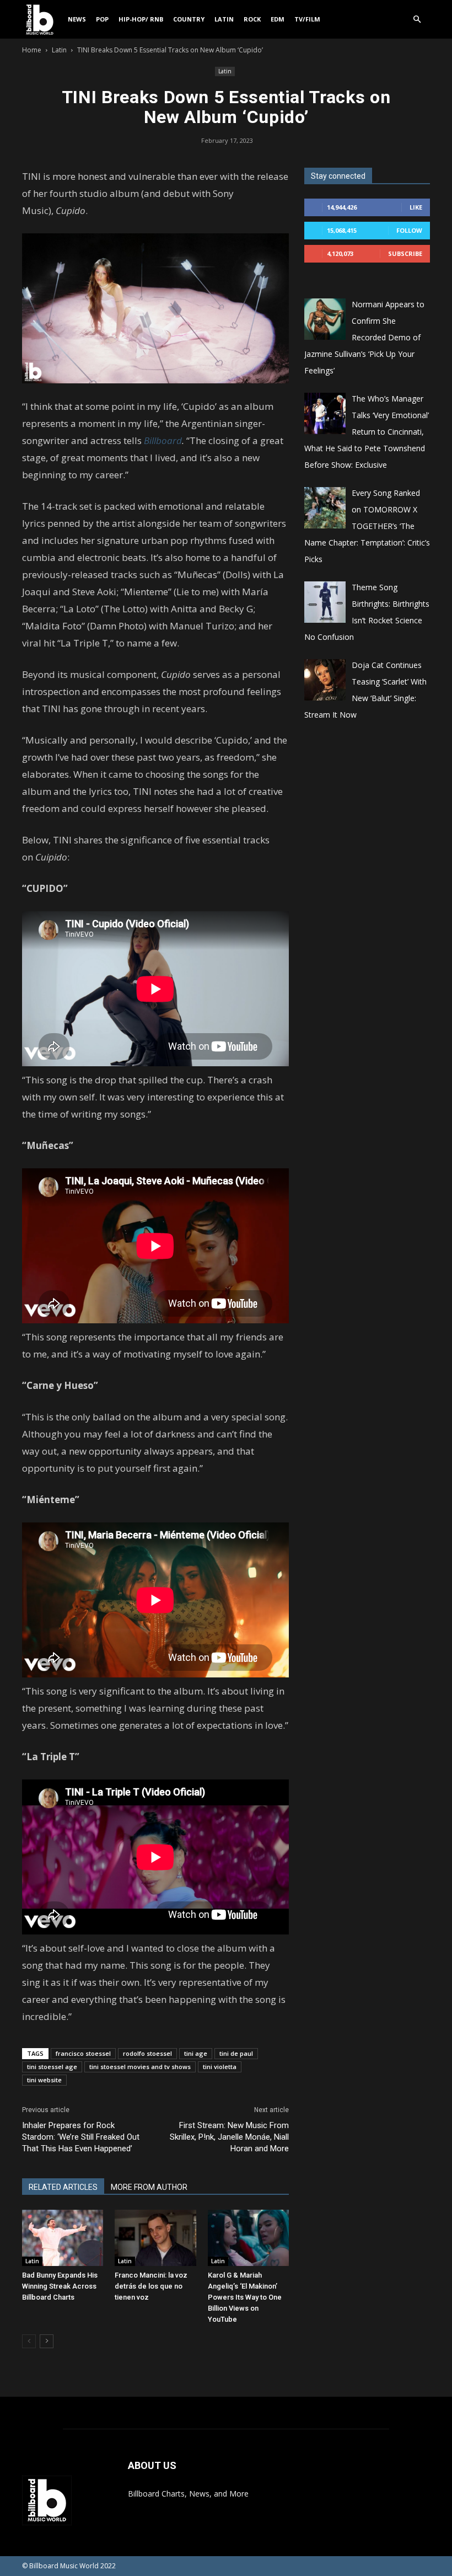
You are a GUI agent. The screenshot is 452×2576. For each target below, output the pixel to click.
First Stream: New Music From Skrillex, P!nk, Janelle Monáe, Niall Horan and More (229, 2137)
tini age (196, 2053)
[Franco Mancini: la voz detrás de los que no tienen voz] (155, 2238)
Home (32, 50)
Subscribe (405, 253)
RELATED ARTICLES (63, 2187)
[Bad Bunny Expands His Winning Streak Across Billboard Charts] (63, 2238)
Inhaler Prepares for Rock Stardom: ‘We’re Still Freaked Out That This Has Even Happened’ (81, 2137)
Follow (409, 230)
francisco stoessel (83, 2053)
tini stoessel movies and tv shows (140, 2067)
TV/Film (307, 19)
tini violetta (220, 2067)
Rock (252, 19)
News (77, 19)
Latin (224, 19)
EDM (278, 19)
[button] (417, 20)
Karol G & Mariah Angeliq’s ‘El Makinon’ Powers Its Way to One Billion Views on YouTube (245, 2297)
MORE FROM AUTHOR (149, 2187)
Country (189, 19)
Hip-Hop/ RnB (141, 19)
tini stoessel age (52, 2067)
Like (416, 207)
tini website (44, 2080)
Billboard (163, 440)
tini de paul (236, 2053)
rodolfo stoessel (147, 2053)
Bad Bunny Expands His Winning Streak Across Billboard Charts (60, 2286)
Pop (102, 19)
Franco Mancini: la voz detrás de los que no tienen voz (151, 2286)
